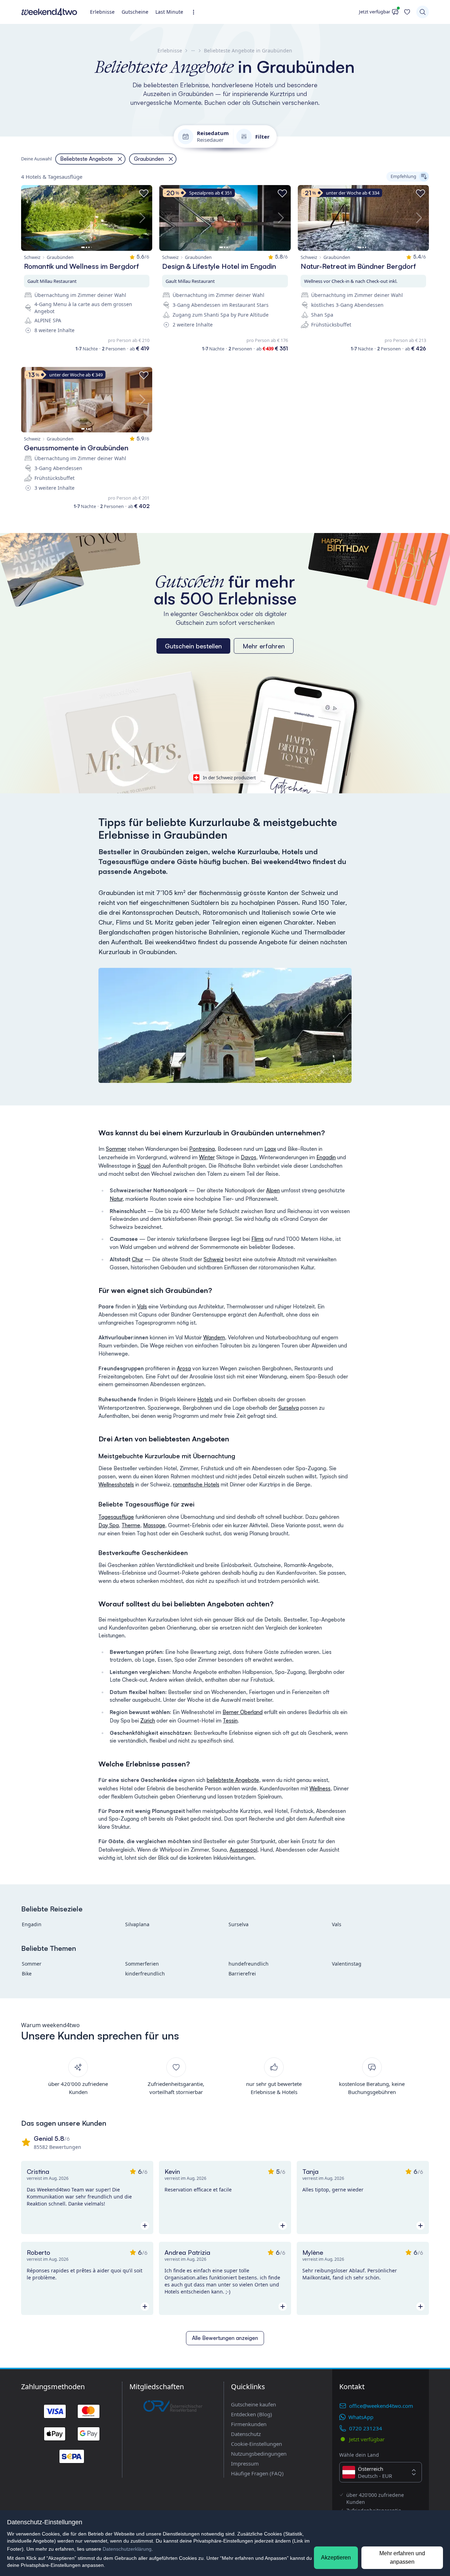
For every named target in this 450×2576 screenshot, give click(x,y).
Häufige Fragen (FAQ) (257, 2473)
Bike (27, 1974)
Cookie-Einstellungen (256, 2444)
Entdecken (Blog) (252, 2414)
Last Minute (169, 12)
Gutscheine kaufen (253, 2404)
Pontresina (202, 1149)
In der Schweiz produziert (229, 778)
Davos (249, 1157)
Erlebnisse (102, 12)
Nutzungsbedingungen (259, 2454)
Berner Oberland (243, 1712)
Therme (131, 1525)
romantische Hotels (196, 1484)
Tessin (230, 1721)
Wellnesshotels (116, 1484)
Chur (137, 1259)
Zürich (148, 1721)
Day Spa (109, 1525)
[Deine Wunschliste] (407, 12)
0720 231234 (366, 2428)
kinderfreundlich (145, 1974)
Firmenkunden (249, 2424)
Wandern (214, 1337)
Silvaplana (137, 1924)
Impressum (245, 2463)
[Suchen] (423, 12)
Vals (142, 1306)
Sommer (116, 1149)
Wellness (320, 1788)
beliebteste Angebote (233, 1780)
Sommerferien (142, 1964)
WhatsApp (361, 2417)
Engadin (326, 1157)
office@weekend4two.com (381, 2406)
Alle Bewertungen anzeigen (225, 2338)
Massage (154, 1525)
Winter (207, 1157)
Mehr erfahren (264, 646)
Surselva (289, 1408)
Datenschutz (246, 2434)
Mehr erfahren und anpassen (402, 2558)
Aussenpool (243, 1850)
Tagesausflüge (116, 1517)
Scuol (144, 1166)
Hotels (205, 1399)
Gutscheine (135, 12)
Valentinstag (347, 1964)
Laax (270, 1149)
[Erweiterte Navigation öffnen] (196, 12)
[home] (49, 12)
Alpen (273, 1190)
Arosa (184, 1368)
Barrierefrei (242, 1974)
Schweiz (214, 1259)
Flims (258, 1239)
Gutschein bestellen (193, 646)
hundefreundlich (249, 1964)
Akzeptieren (336, 2558)
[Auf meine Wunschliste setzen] (144, 193)
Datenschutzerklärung (127, 2549)
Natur (116, 1199)
